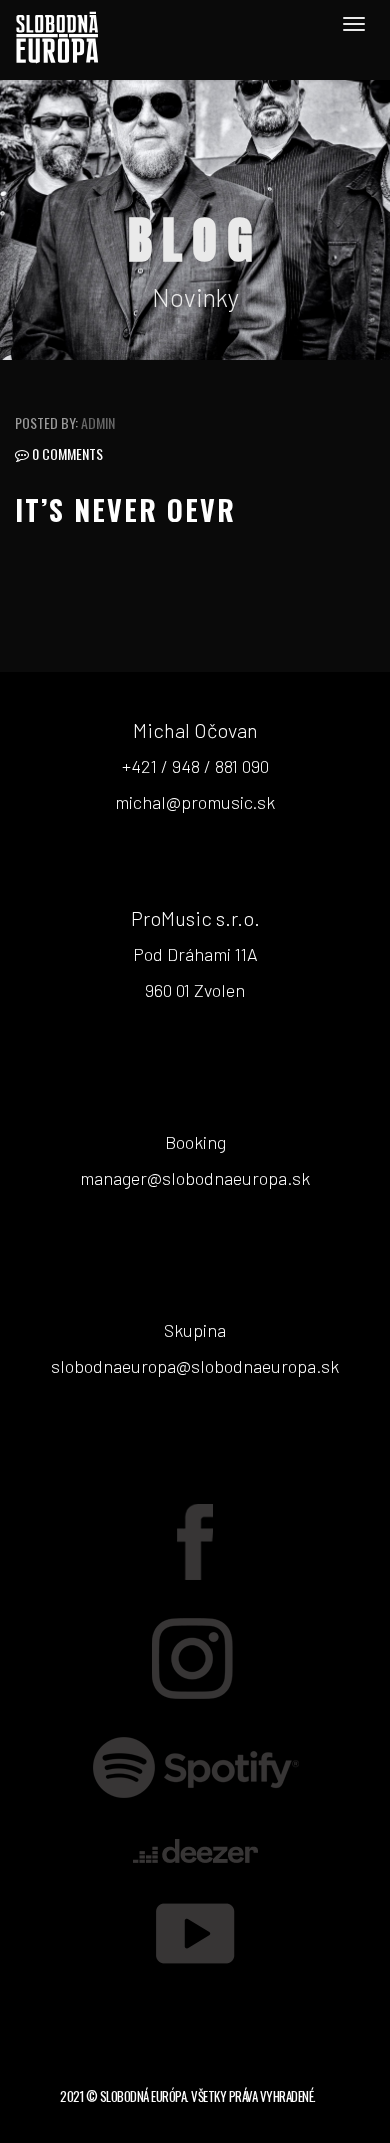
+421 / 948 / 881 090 (195, 766)
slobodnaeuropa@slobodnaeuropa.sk (195, 1366)
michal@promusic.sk (195, 802)
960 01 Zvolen (195, 990)
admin (98, 422)
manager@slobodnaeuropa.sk (195, 1178)
